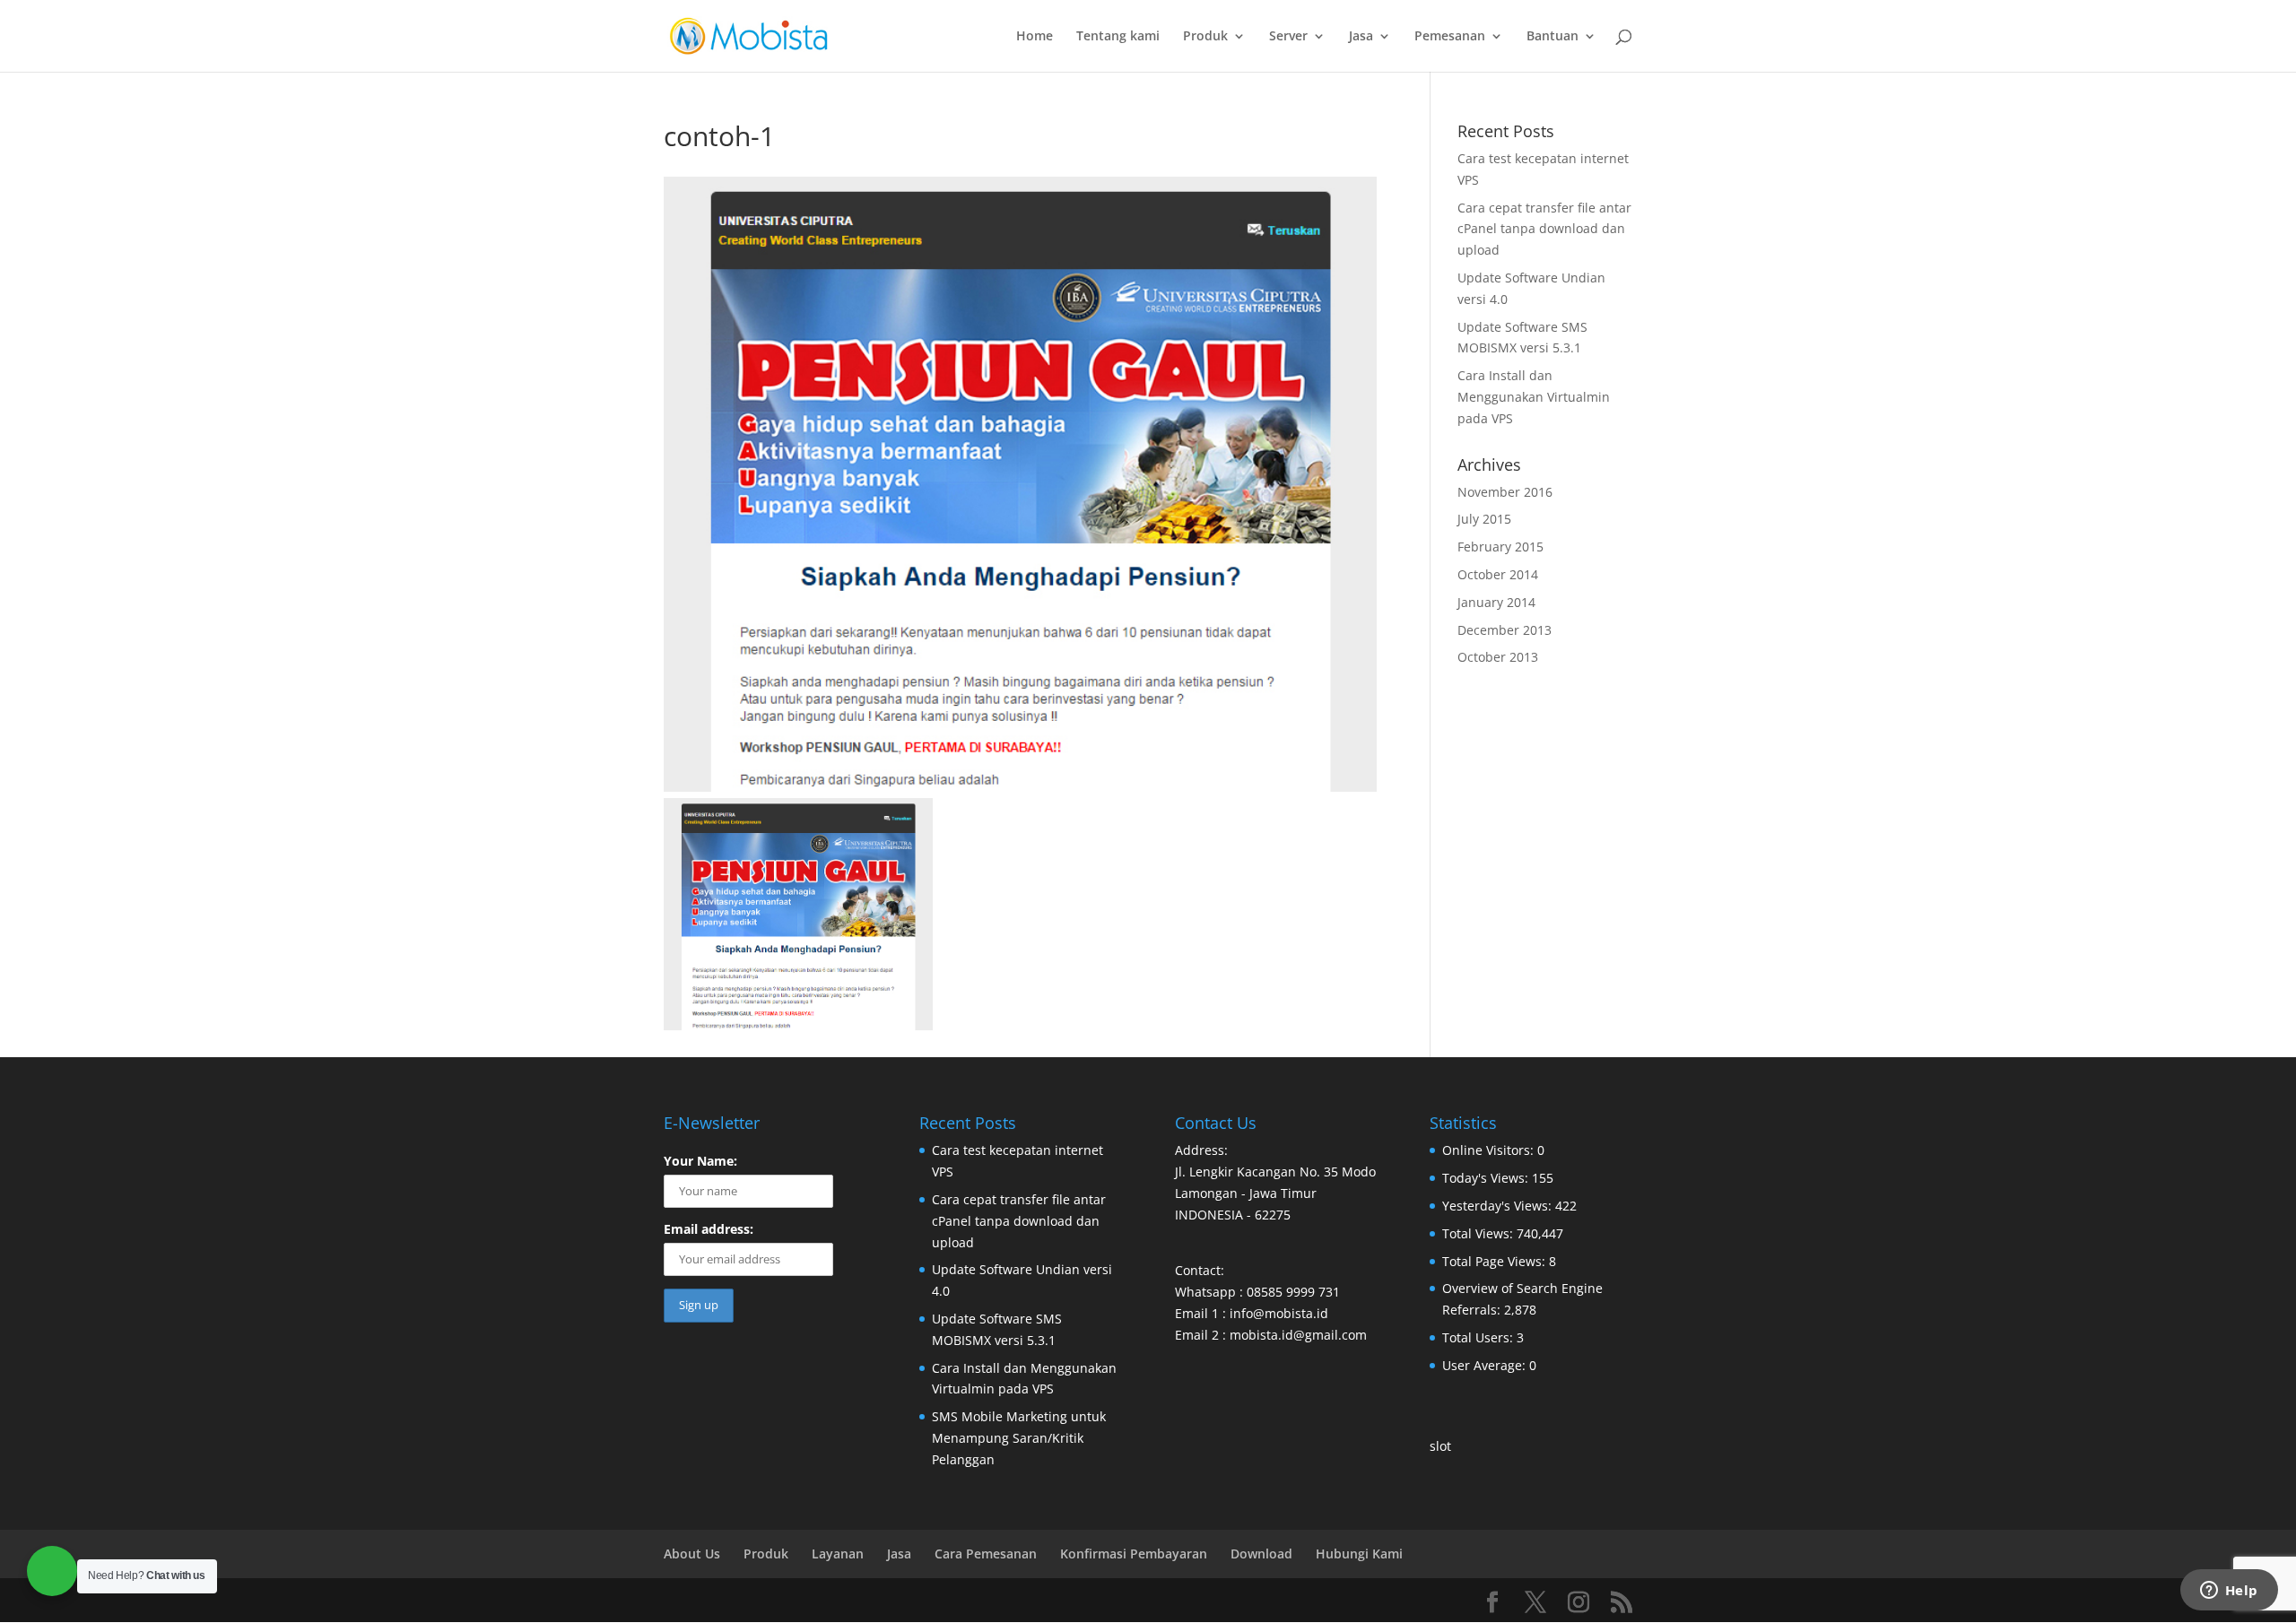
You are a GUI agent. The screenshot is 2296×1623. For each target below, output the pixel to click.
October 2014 (1498, 574)
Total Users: (1479, 1337)
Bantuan (1552, 37)
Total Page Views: (1496, 1261)
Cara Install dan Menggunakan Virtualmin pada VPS (1534, 397)
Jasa (1361, 37)
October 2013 (1498, 657)
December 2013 (1505, 630)
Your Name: (700, 1161)
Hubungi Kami (1359, 1554)
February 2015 (1500, 547)
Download (1261, 1554)
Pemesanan (1450, 37)
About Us (692, 1554)
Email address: (709, 1229)
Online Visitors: (1490, 1150)
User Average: (1486, 1365)
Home (1035, 37)
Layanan (838, 1554)
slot (1440, 1446)
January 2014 (1496, 602)
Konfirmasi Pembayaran (1134, 1554)
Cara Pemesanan (986, 1554)
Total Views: (1479, 1233)
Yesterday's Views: (1499, 1206)
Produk (1205, 37)
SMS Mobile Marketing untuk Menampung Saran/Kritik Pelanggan (1019, 1438)
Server (1288, 37)
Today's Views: (1487, 1178)
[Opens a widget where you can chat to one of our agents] (2229, 1592)
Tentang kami (1118, 37)
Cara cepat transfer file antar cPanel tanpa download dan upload (1544, 229)
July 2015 (1484, 519)
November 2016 (1505, 492)
